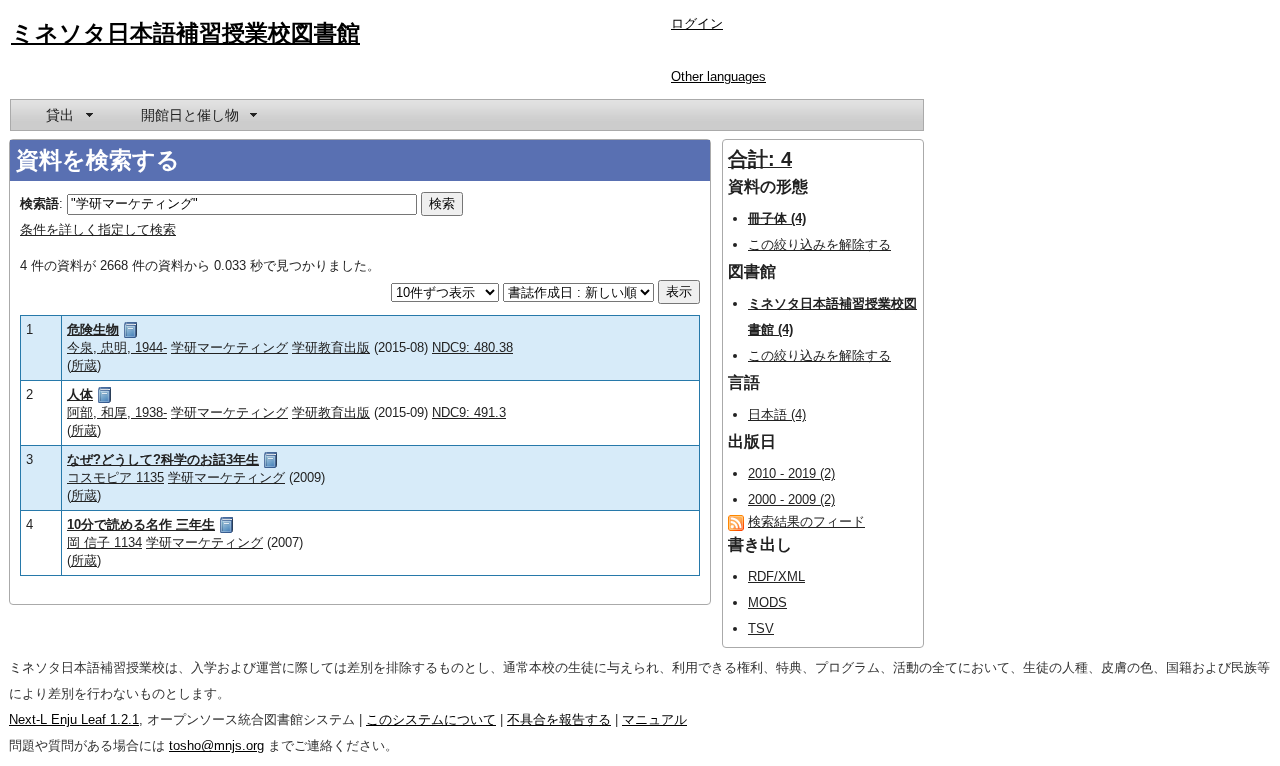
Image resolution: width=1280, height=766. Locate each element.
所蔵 (84, 365)
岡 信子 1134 (104, 542)
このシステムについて (431, 719)
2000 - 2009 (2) (791, 499)
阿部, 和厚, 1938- (117, 412)
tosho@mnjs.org (216, 745)
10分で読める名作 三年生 (141, 524)
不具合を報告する (559, 719)
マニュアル (654, 719)
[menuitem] (68, 115)
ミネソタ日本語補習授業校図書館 (185, 33)
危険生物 (93, 329)
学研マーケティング (229, 347)
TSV (761, 628)
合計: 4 (760, 159)
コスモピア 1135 (115, 477)
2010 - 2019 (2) (791, 473)
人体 (80, 394)
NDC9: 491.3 (469, 412)
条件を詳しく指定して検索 (98, 229)
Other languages (718, 76)
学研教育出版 (331, 347)
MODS (767, 602)
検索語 (39, 203)
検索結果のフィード (806, 521)
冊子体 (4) (777, 218)
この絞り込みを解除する (819, 244)
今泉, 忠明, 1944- (117, 347)
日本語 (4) (777, 414)
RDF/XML (776, 576)
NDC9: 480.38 (472, 347)
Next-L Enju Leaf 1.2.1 (74, 719)
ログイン (697, 23)
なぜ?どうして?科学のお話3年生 (163, 459)
